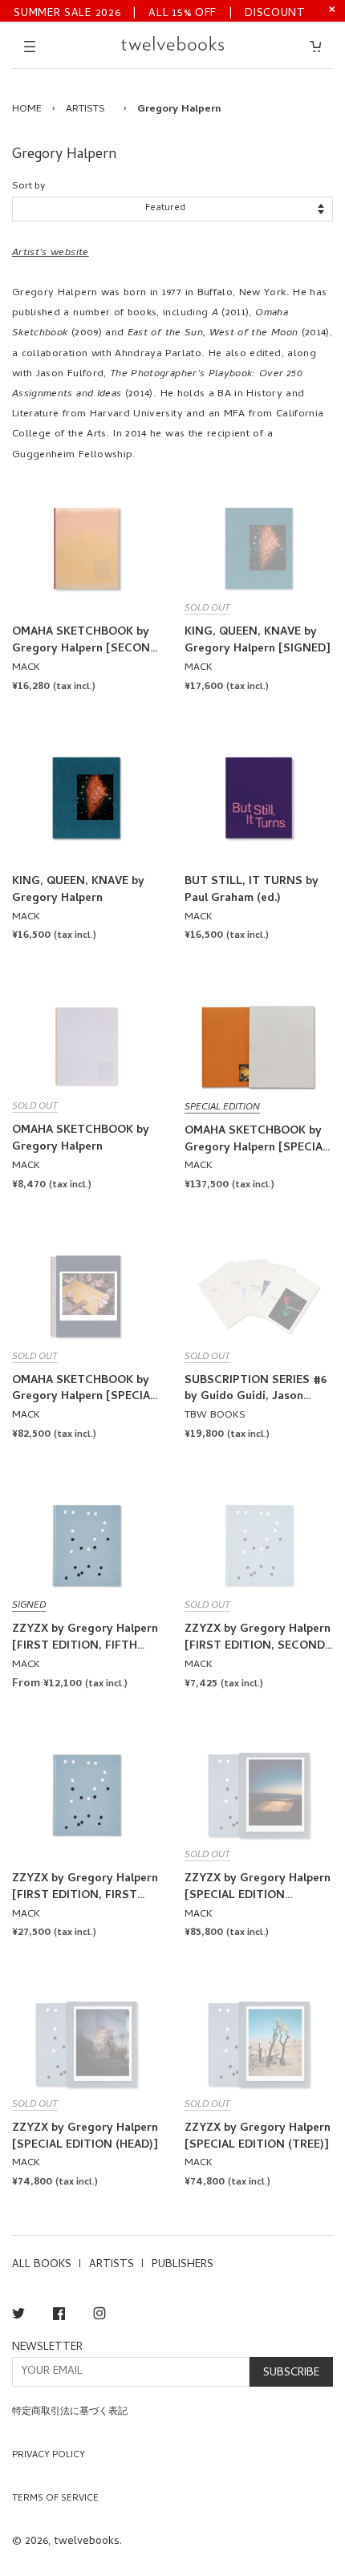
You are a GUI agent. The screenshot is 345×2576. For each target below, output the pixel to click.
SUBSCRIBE (291, 2373)
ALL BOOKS (42, 2265)
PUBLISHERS (183, 2265)
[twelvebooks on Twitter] (18, 2316)
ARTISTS (85, 110)
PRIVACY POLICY (49, 2456)
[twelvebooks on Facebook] (59, 2316)
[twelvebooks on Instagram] (99, 2316)
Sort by (28, 187)
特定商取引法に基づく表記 (70, 2412)
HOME (27, 110)
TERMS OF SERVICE (55, 2499)
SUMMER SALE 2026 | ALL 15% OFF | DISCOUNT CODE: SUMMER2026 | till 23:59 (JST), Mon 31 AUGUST (160, 12)
